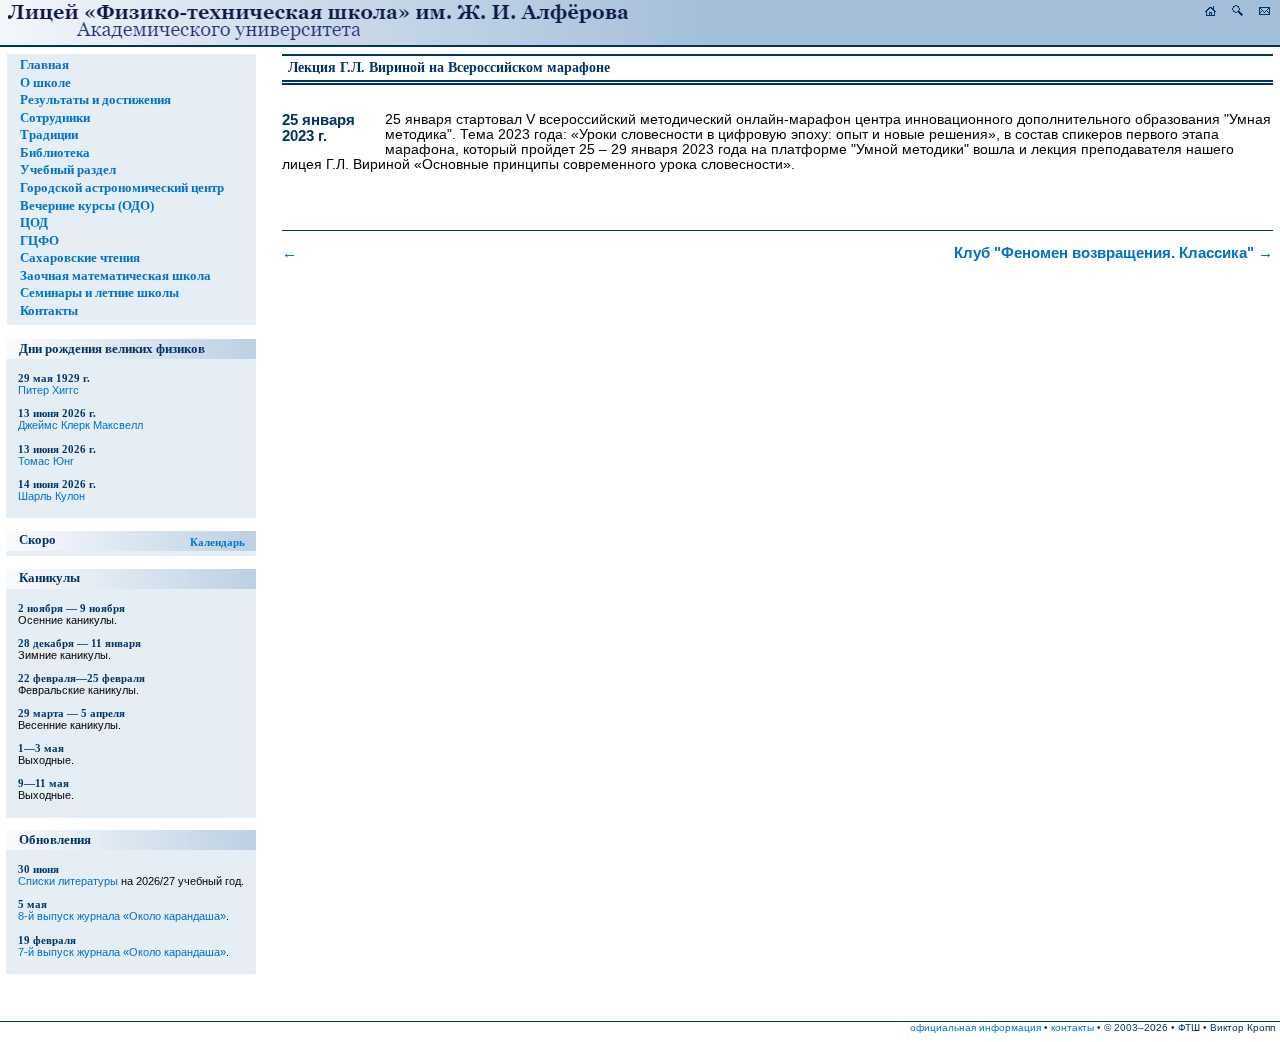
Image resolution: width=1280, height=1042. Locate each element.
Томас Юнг (46, 461)
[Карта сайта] (1237, 11)
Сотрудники (55, 118)
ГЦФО (39, 241)
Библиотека (55, 153)
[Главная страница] (1210, 11)
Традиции (49, 135)
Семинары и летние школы (99, 293)
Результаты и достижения (95, 100)
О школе (45, 83)
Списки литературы (68, 881)
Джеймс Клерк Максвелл (80, 425)
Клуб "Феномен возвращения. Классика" (1113, 253)
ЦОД (34, 223)
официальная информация (975, 1027)
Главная (44, 65)
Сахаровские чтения (80, 258)
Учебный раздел (68, 170)
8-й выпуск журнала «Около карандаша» (122, 916)
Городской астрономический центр (122, 188)
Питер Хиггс (48, 390)
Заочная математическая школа (115, 276)
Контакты (49, 311)
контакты (1072, 1027)
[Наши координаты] (1264, 11)
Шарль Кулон (51, 496)
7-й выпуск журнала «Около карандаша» (122, 952)
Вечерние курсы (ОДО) (87, 206)
